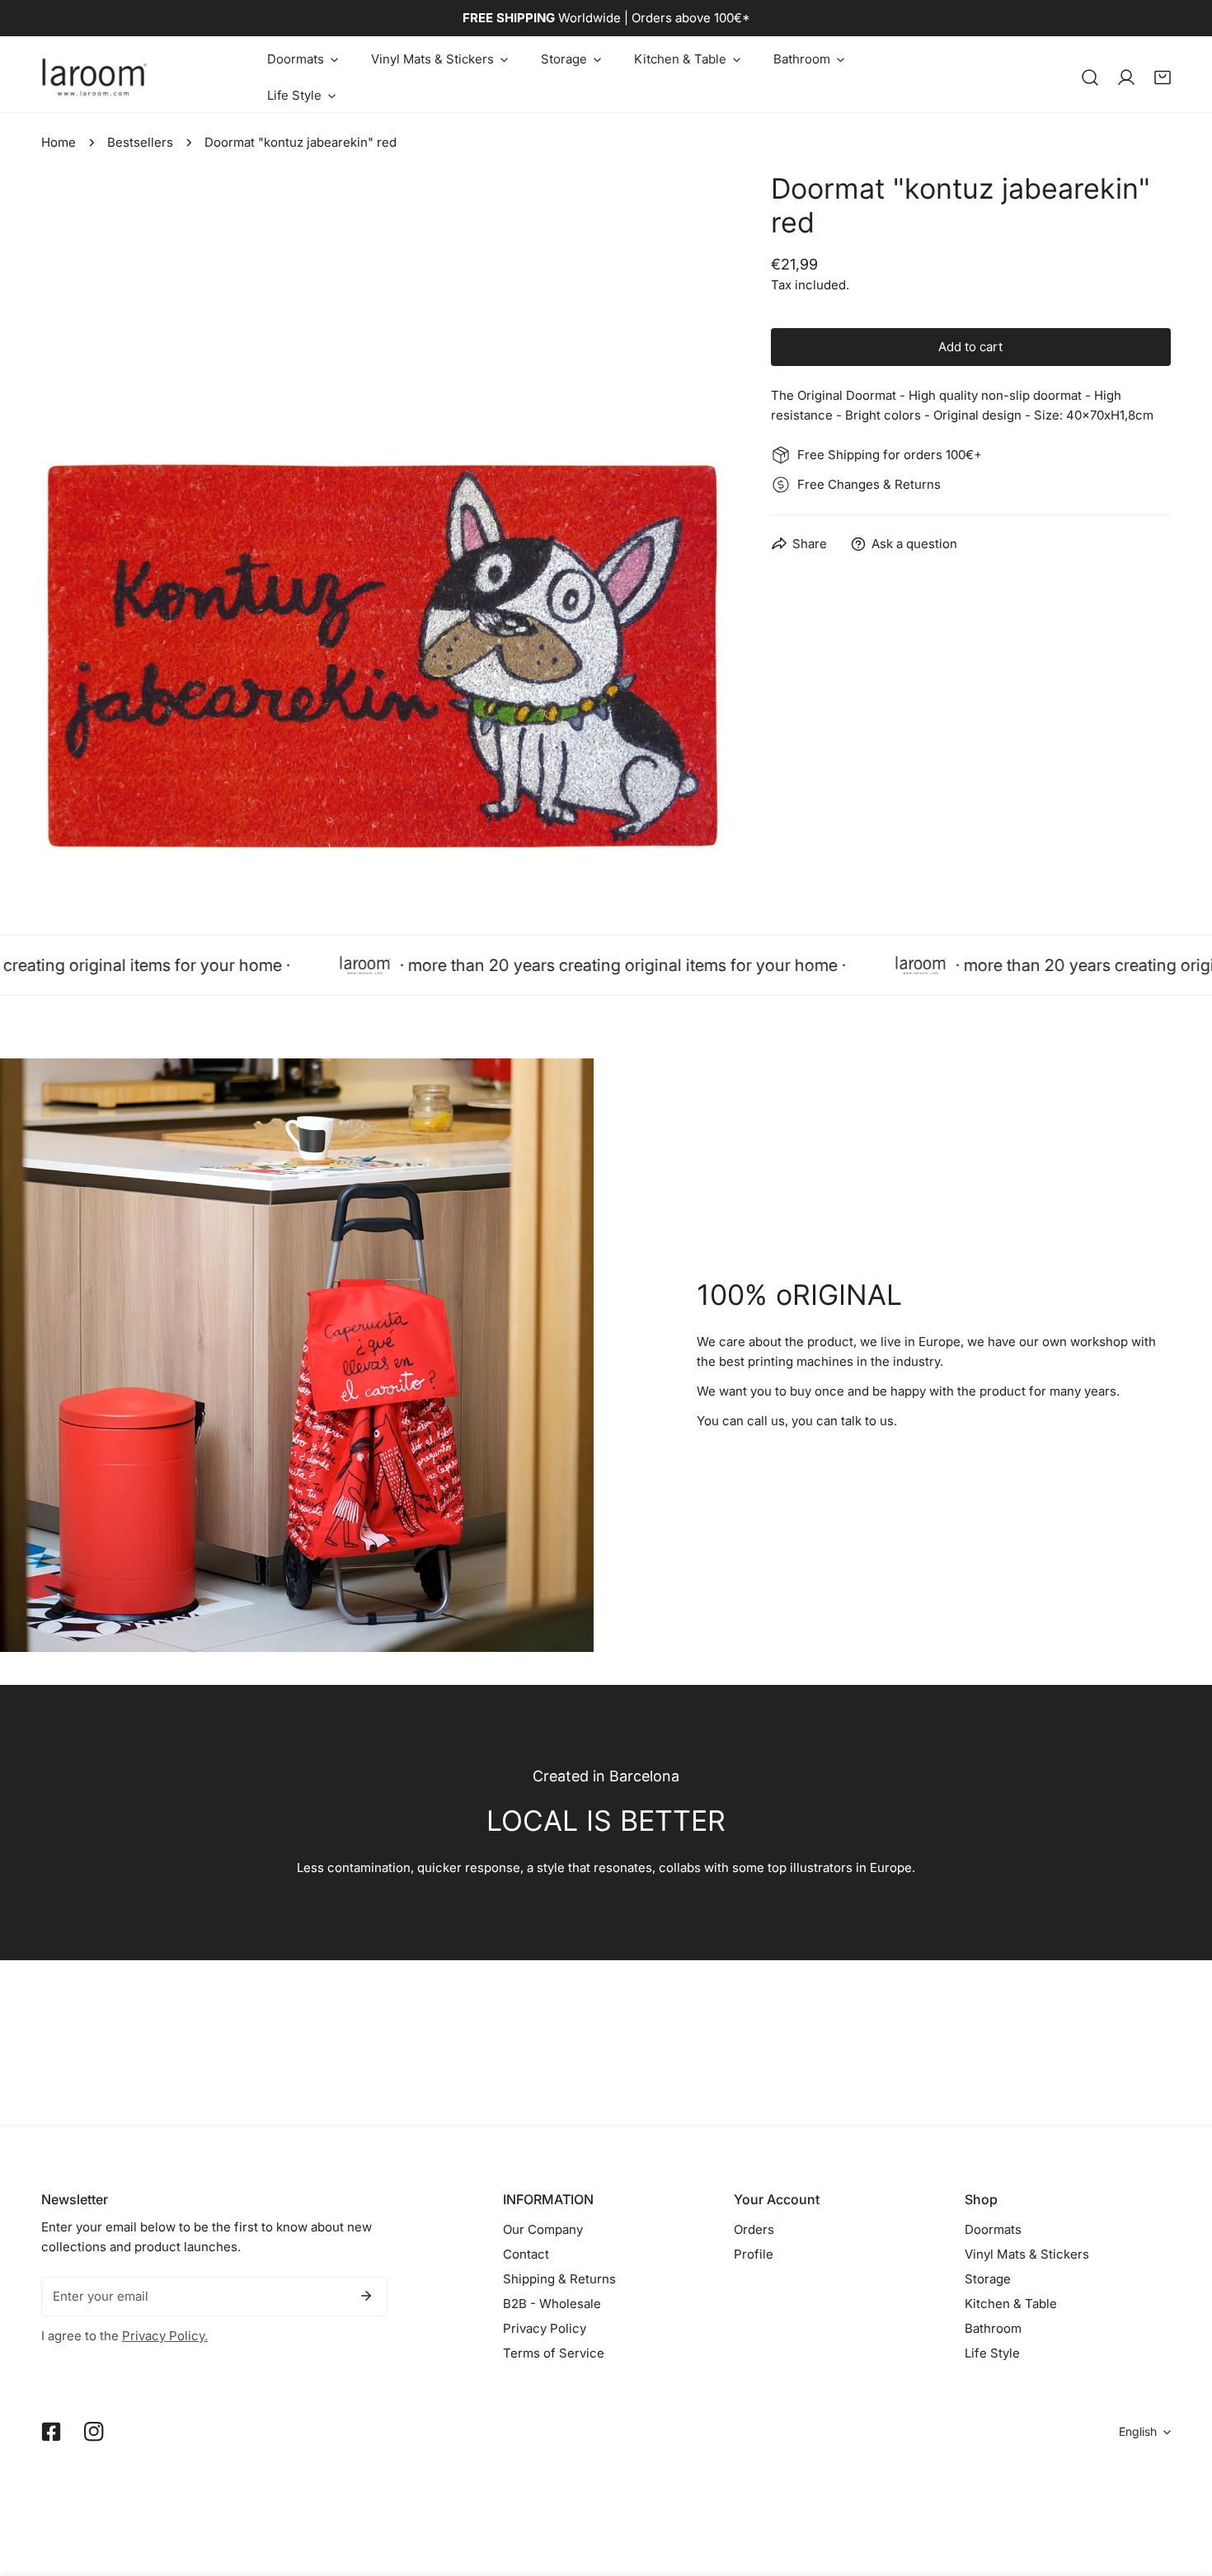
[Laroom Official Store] (95, 77)
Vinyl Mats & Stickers (1027, 2254)
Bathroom (993, 2328)
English (1138, 2431)
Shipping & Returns (559, 2279)
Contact (526, 2254)
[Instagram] (94, 2432)
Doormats (993, 2229)
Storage (988, 2279)
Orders (754, 2229)
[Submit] (366, 2296)
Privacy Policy (545, 2328)
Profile (754, 2254)
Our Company (543, 2229)
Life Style (992, 2353)
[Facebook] (51, 2432)
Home (59, 142)
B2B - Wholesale (552, 2304)
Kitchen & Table (1011, 2304)
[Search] (1090, 77)
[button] (303, 59)
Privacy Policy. (165, 2336)
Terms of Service (554, 2353)
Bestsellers (140, 142)
